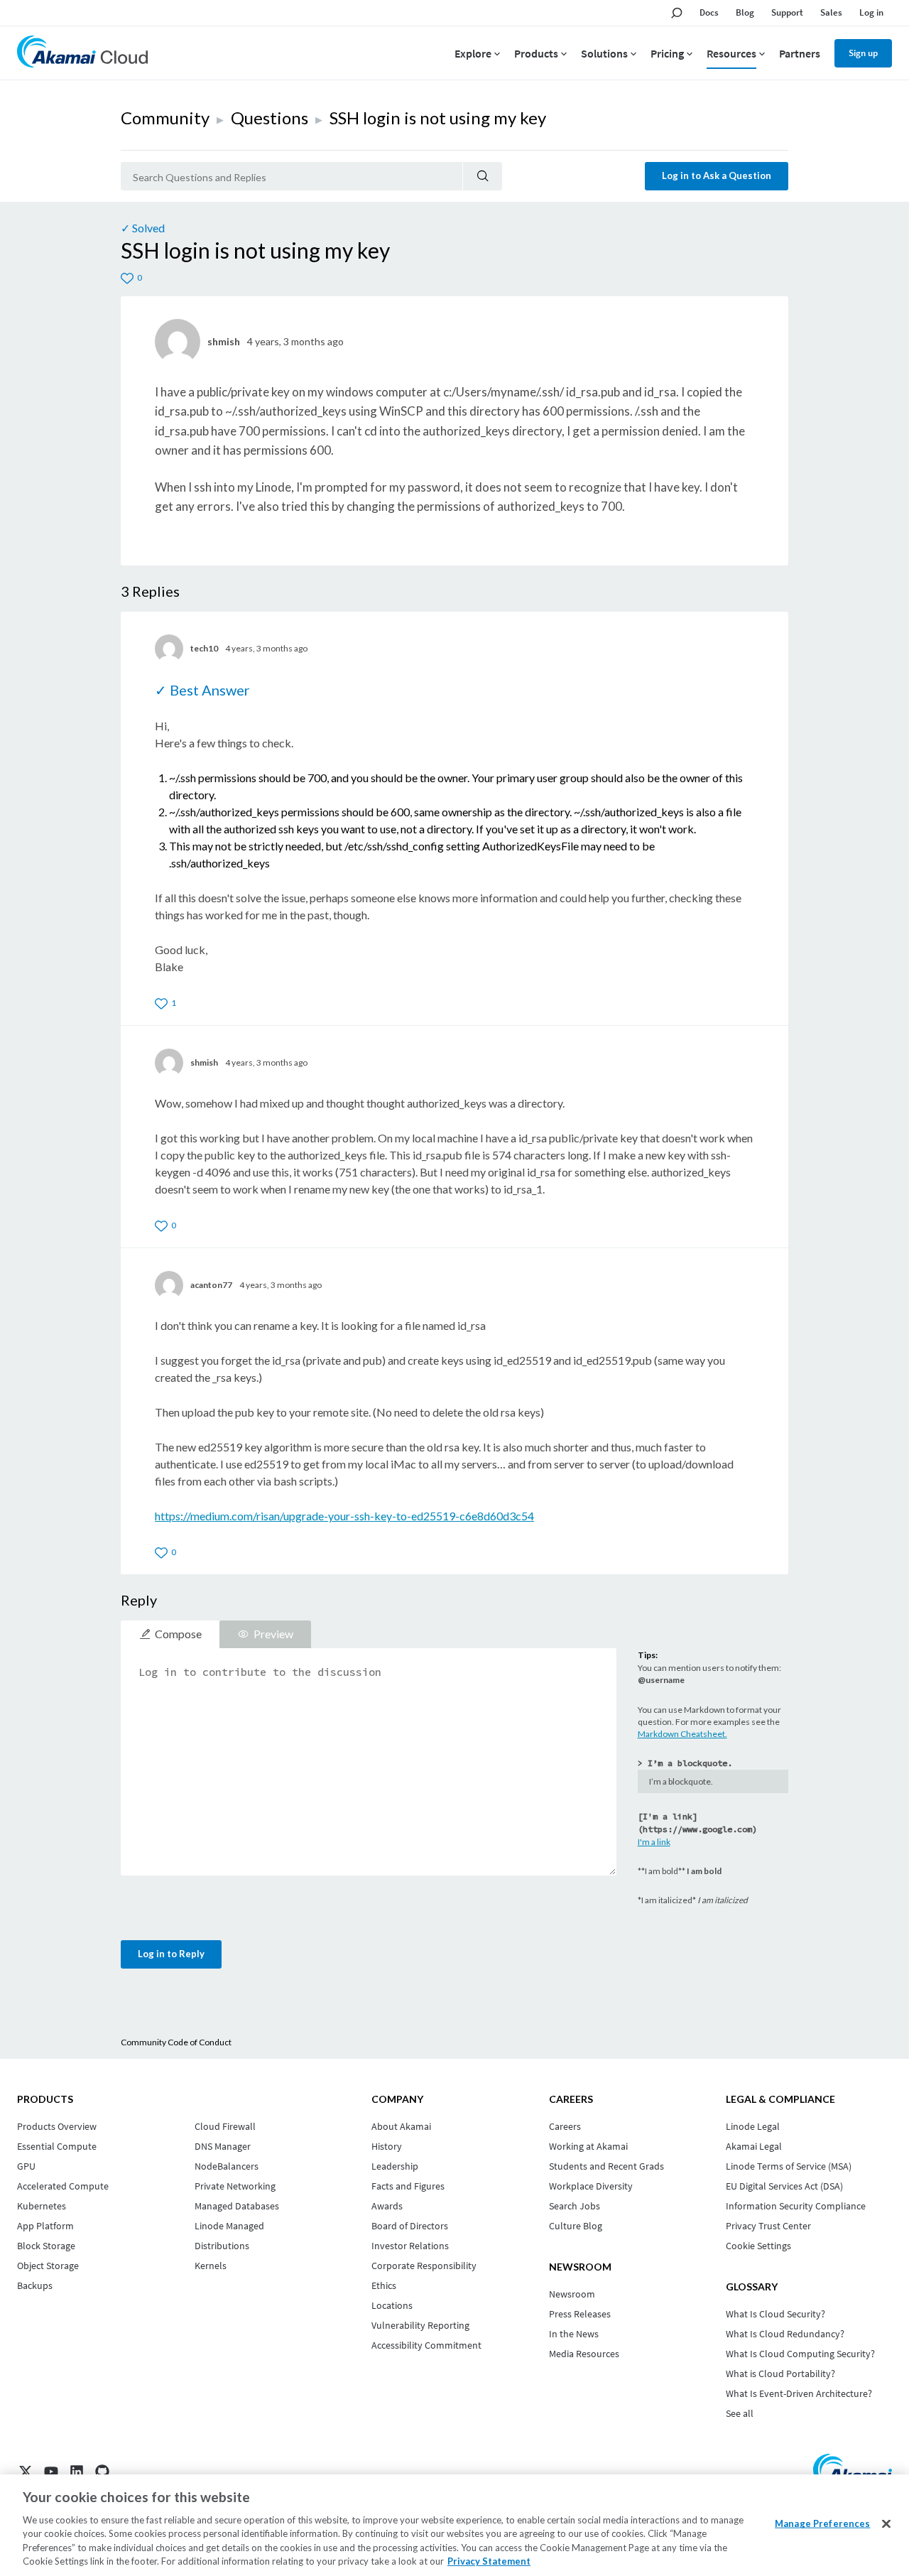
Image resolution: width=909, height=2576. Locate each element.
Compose (178, 1634)
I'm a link (654, 1842)
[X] (26, 2472)
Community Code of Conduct (176, 2042)
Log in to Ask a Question (717, 175)
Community (165, 118)
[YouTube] (51, 2472)
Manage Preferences (822, 2523)
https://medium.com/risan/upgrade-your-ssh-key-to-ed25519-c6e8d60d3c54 (344, 1516)
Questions (270, 118)
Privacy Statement (489, 2561)
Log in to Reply (171, 1954)
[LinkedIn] (77, 2472)
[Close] (886, 2524)
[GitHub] (102, 2472)
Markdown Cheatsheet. (682, 1734)
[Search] (483, 176)
